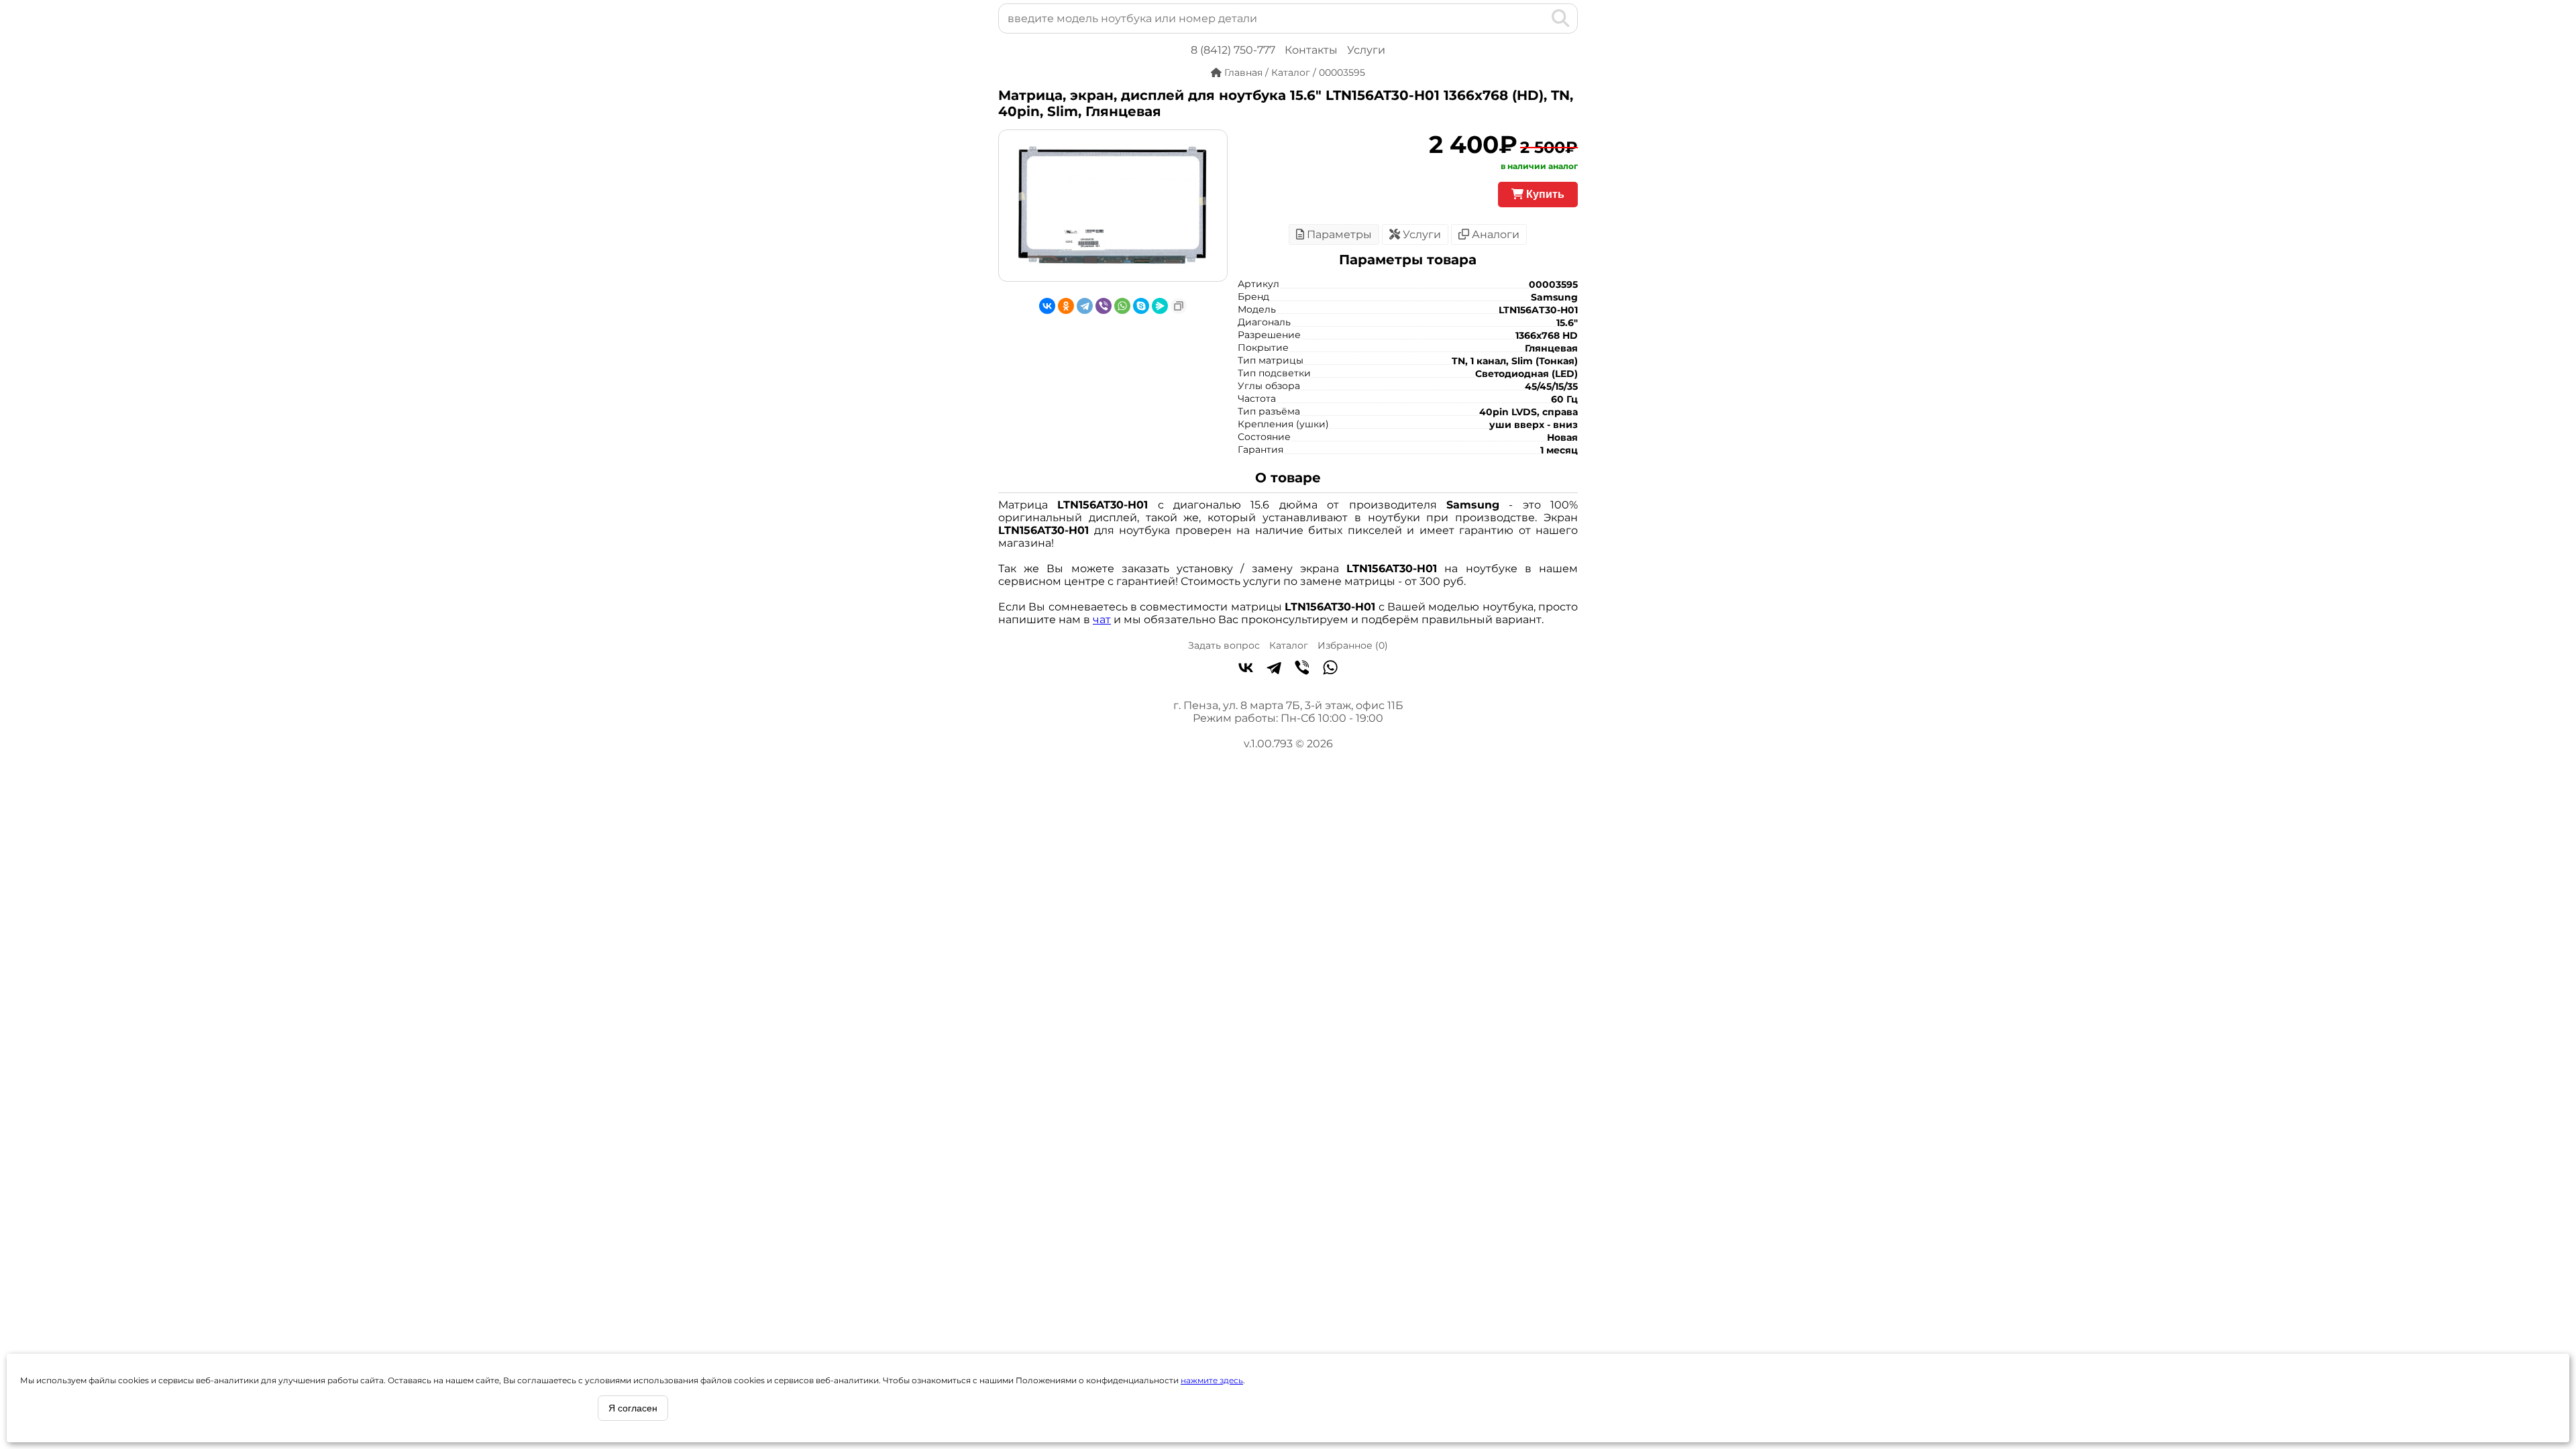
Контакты (1311, 50)
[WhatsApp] (1122, 306)
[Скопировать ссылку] (1179, 306)
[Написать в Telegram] (1274, 669)
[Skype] (1141, 306)
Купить (1544, 194)
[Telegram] (1085, 306)
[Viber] (1104, 306)
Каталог (1289, 645)
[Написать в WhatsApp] (1330, 669)
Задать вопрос (1224, 645)
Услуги (1366, 50)
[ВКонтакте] (1047, 306)
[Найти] (1561, 18)
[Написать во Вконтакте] (1246, 669)
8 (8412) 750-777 (1233, 50)
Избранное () (1353, 645)
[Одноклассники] (1066, 306)
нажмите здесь (1212, 1380)
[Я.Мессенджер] (1160, 306)
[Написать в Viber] (1302, 669)
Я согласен (633, 1408)
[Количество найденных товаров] (1539, 18)
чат (1102, 620)
